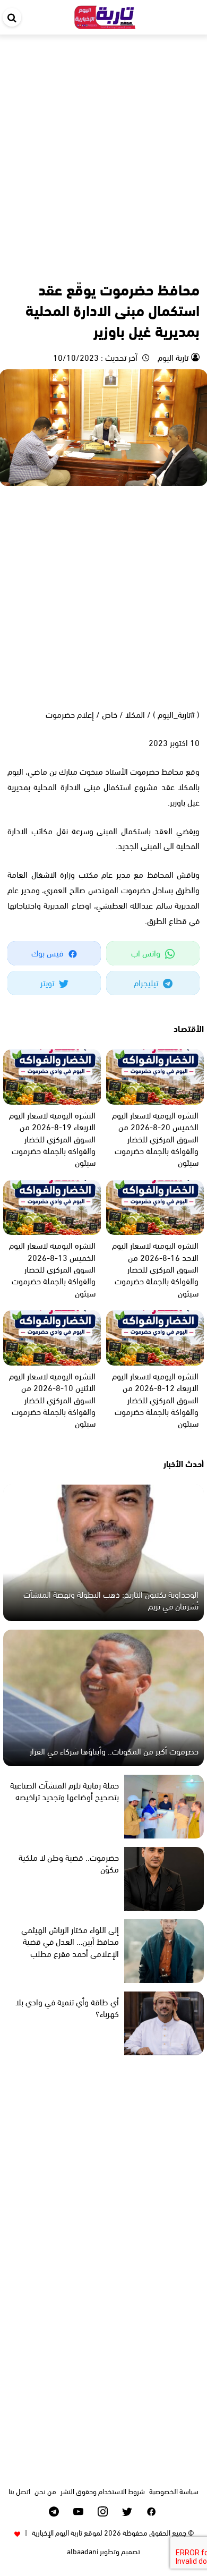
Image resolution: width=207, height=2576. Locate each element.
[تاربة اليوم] (105, 15)
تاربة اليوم (172, 357)
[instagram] (103, 2511)
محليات (145, 266)
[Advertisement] (103, 143)
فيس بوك (48, 952)
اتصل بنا (19, 2491)
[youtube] (78, 2511)
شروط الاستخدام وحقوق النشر (103, 2491)
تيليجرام (147, 982)
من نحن (45, 2491)
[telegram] (54, 2511)
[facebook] (152, 2511)
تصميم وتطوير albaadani (103, 2551)
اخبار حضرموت (179, 266)
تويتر (48, 982)
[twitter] (127, 2511)
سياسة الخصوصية (174, 2491)
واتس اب (147, 952)
